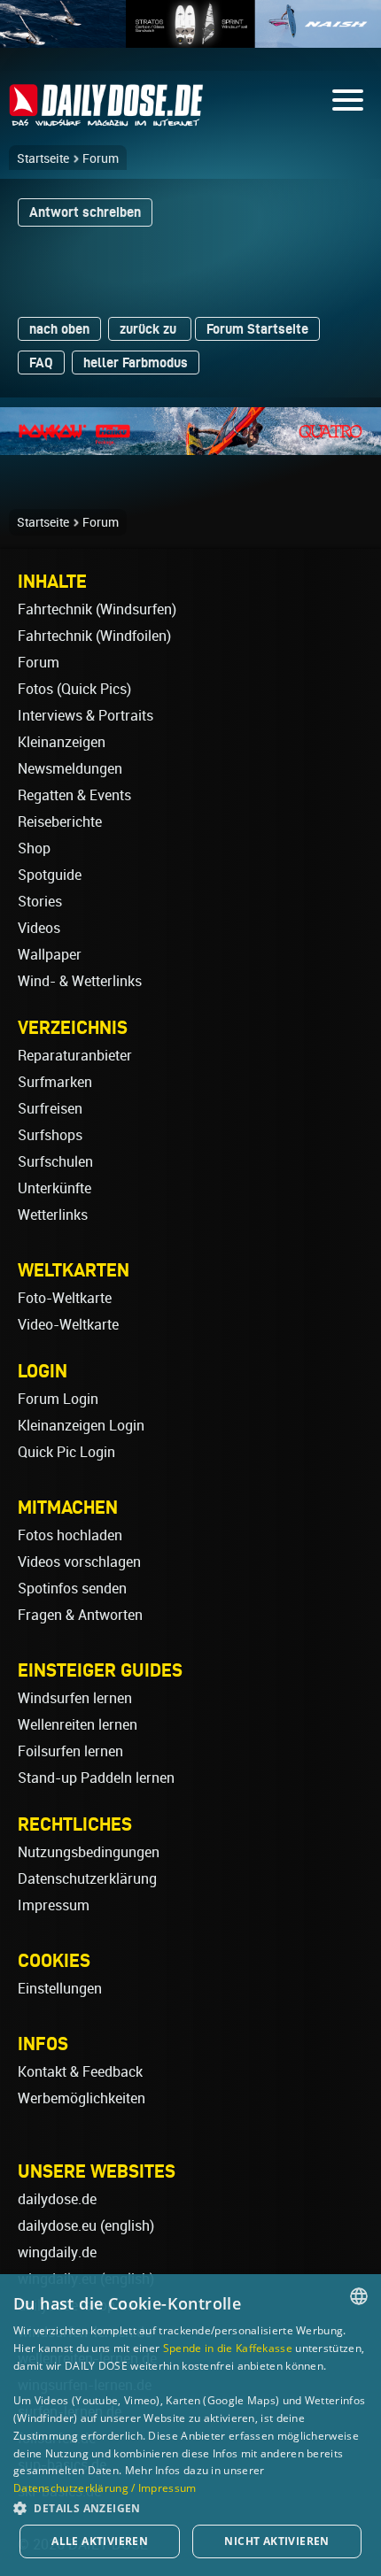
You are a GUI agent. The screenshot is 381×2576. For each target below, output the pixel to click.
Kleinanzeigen (62, 742)
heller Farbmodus (136, 362)
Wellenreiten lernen (78, 1725)
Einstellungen (60, 1989)
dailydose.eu (57, 2226)
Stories (40, 902)
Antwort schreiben (85, 212)
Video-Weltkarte (68, 1325)
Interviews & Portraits (86, 716)
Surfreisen (50, 1109)
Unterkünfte (54, 1188)
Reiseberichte (60, 822)
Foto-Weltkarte (65, 1298)
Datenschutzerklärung (87, 1879)
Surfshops (50, 1135)
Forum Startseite (257, 329)
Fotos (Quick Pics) (74, 689)
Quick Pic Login (66, 1452)
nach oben (59, 329)
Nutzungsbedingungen (89, 1852)
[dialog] (190, 2425)
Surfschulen (55, 1162)
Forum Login (58, 1399)
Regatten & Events (74, 795)
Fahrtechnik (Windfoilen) (94, 636)
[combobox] (359, 2296)
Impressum (54, 1905)
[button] (190, 2507)
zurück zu (150, 329)
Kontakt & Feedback (80, 2072)
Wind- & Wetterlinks (80, 981)
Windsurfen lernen (75, 1698)
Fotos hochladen (70, 1535)
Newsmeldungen (70, 769)
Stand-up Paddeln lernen (96, 1778)
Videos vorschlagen (79, 1562)
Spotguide (50, 875)
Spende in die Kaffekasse (228, 2348)
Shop (34, 848)
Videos (39, 928)
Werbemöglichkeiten (82, 2098)
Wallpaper (50, 955)
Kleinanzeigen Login (81, 1426)
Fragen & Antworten (80, 1615)
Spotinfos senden (72, 1589)
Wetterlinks (53, 1215)
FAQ (41, 362)
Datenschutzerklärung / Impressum (105, 2488)
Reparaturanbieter (75, 1056)
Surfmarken (55, 1082)
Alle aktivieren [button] (100, 2541)
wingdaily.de (57, 2252)
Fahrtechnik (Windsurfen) (97, 609)
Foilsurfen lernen (70, 1751)
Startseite (43, 158)
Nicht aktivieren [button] (276, 2541)
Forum (101, 158)
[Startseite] (106, 118)
